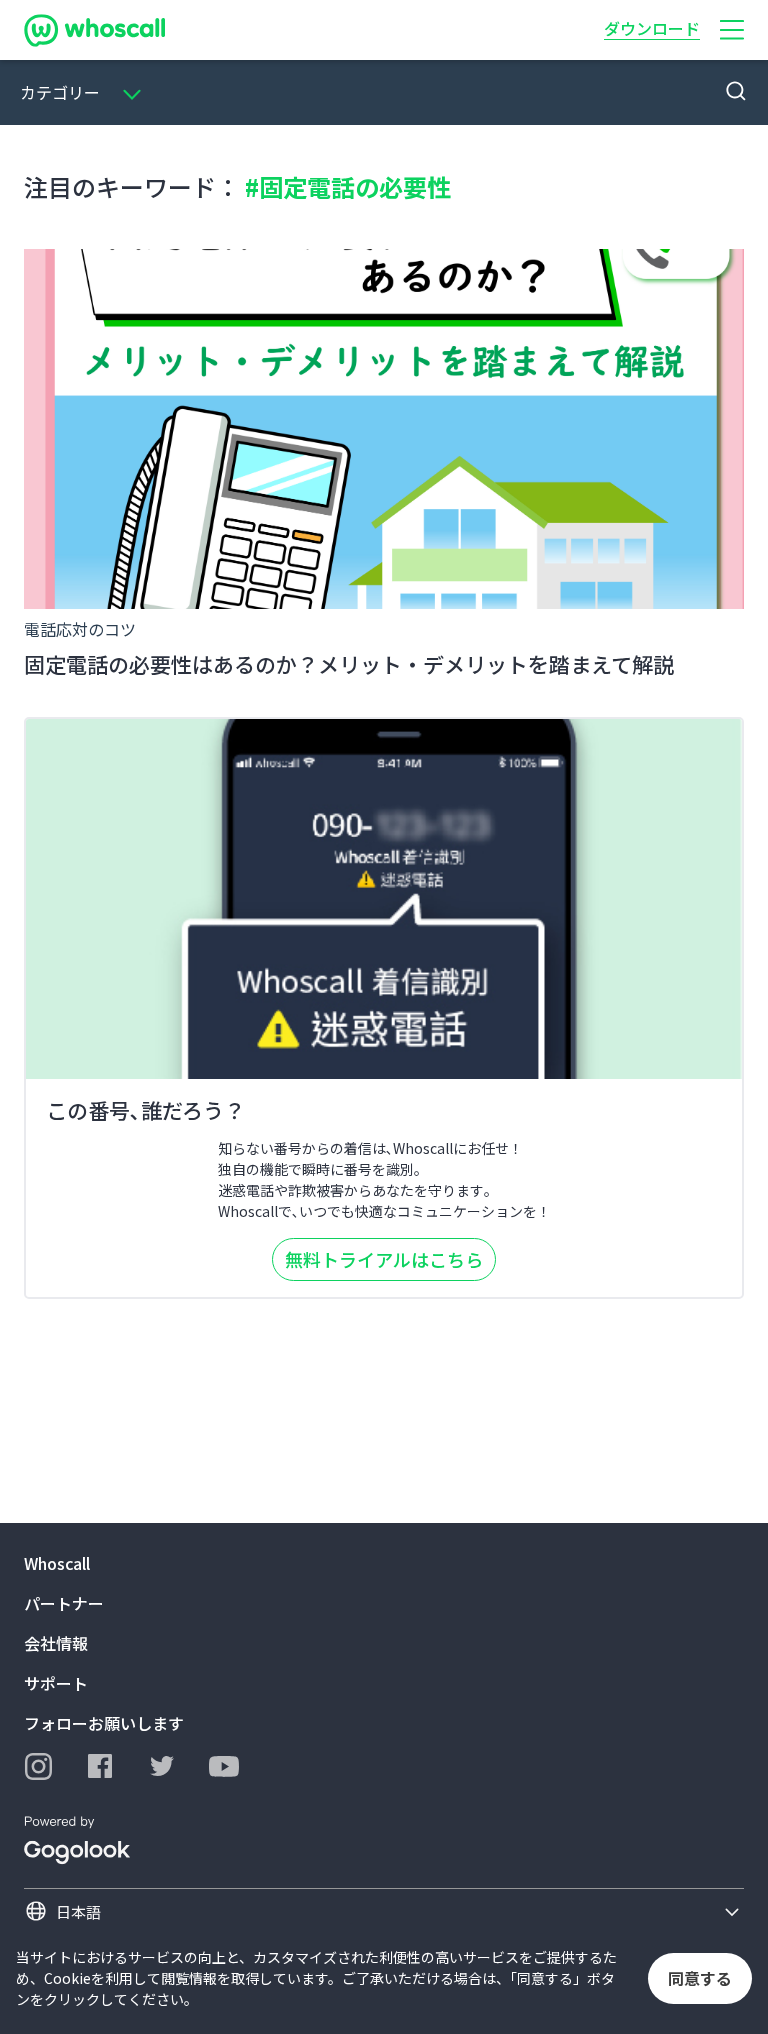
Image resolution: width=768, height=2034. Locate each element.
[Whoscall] (94, 30)
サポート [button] (56, 1683)
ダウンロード (652, 28)
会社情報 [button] (56, 1643)
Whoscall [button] (57, 1563)
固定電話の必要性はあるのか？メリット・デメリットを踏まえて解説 (349, 664)
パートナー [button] (64, 1603)
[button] (732, 30)
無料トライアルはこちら (384, 1259)
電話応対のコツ (80, 629)
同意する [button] (700, 1978)
